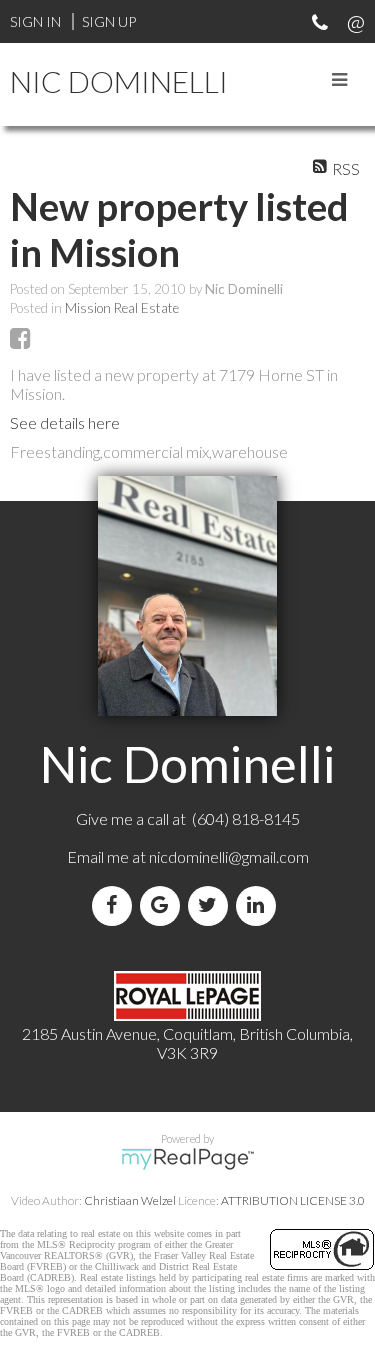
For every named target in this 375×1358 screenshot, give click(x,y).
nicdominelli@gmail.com (229, 856)
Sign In (35, 21)
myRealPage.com (187, 1159)
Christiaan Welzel (130, 1200)
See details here (65, 422)
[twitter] (212, 905)
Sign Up (109, 21)
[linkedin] (260, 905)
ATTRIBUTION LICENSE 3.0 (293, 1200)
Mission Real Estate (122, 308)
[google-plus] (164, 905)
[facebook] (116, 905)
